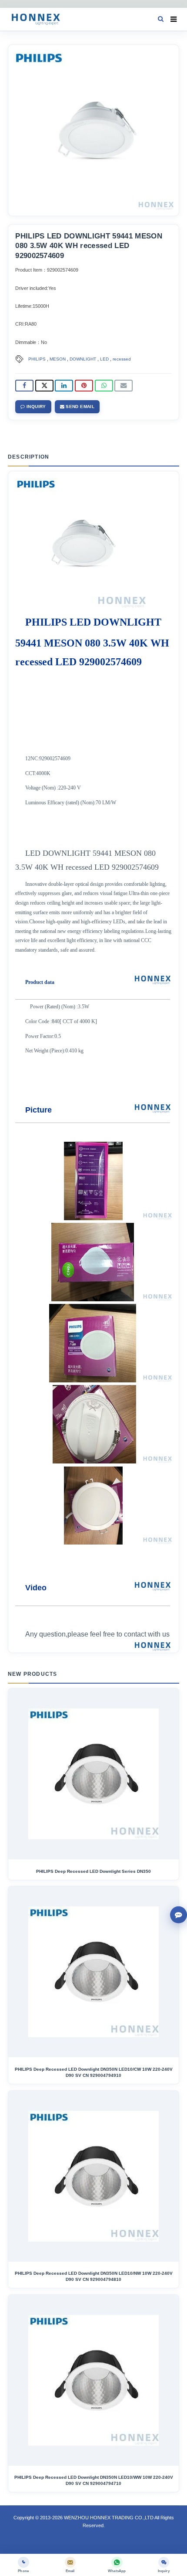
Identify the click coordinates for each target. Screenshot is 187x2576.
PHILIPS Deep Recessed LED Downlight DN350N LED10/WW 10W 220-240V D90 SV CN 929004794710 (94, 2480)
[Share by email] (124, 386)
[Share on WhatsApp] (104, 386)
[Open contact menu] (179, 1915)
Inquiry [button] (36, 407)
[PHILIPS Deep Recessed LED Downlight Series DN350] (93, 1774)
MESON (58, 359)
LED (104, 359)
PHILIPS (37, 359)
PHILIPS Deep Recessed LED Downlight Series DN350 (93, 1871)
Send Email (79, 407)
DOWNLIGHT (83, 359)
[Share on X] (44, 386)
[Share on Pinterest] (84, 386)
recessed (122, 359)
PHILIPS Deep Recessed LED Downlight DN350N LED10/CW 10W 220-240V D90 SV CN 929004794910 (94, 2072)
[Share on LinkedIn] (64, 386)
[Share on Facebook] (24, 386)
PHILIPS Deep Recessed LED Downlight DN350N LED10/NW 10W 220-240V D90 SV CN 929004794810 (94, 2276)
